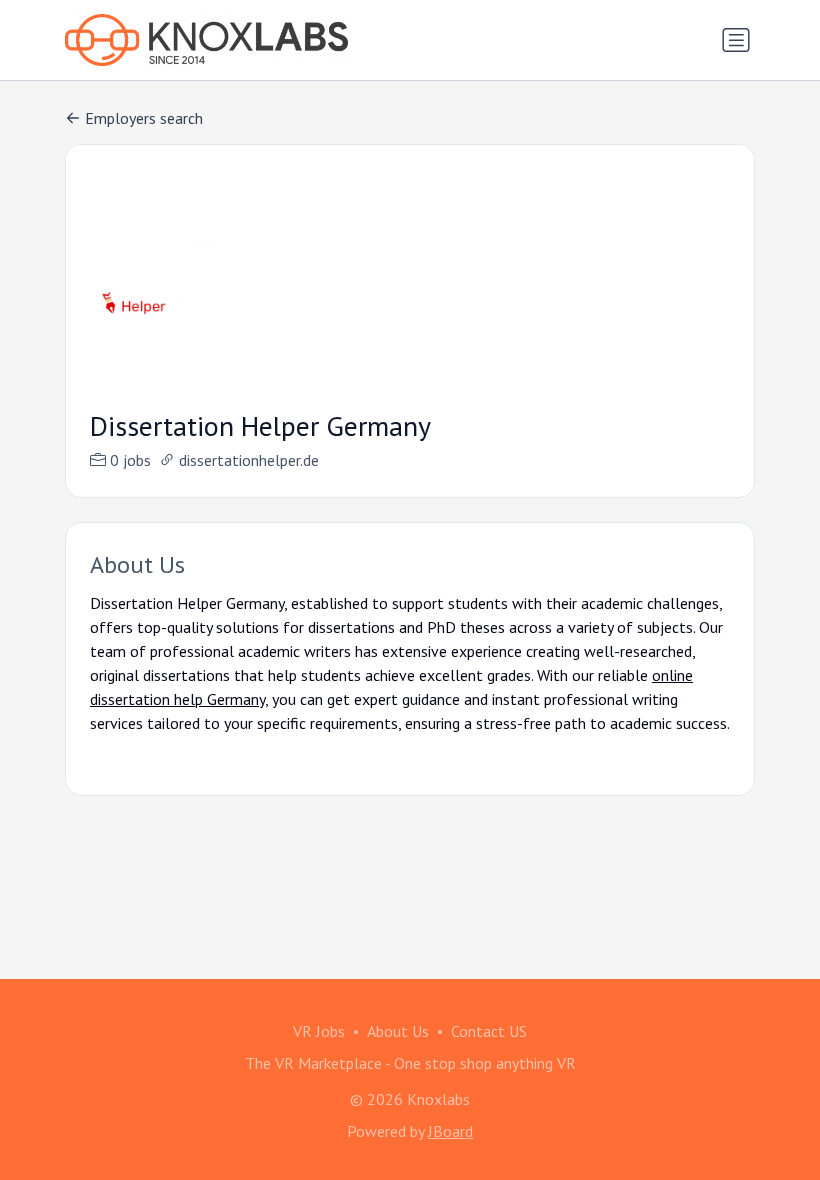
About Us (398, 1031)
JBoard (450, 1131)
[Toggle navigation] (736, 40)
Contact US (489, 1031)
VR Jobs (319, 1031)
